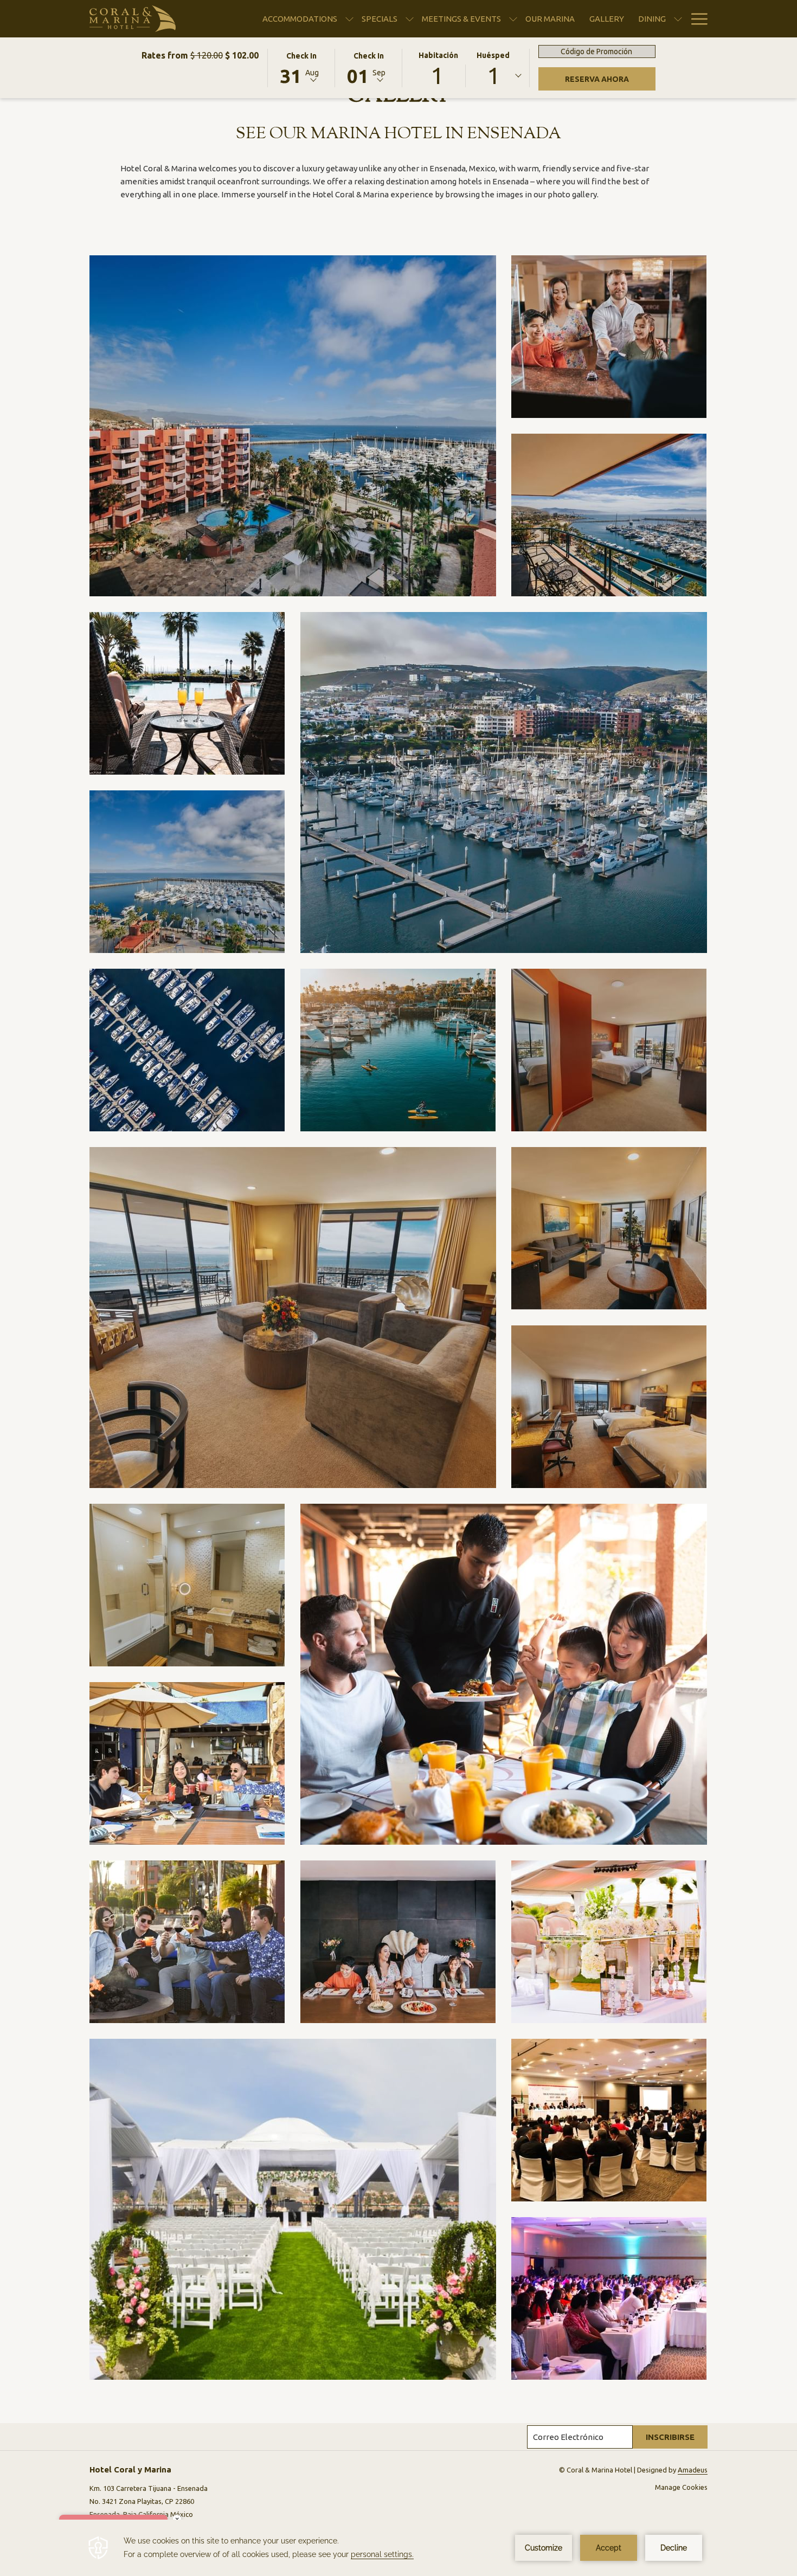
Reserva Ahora (597, 79)
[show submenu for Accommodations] (349, 19)
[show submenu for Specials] (410, 19)
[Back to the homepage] (133, 19)
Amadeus (693, 2470)
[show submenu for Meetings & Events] (513, 19)
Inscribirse (670, 2437)
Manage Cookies (681, 2487)
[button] (301, 67)
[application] (398, 2548)
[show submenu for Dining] (678, 19)
